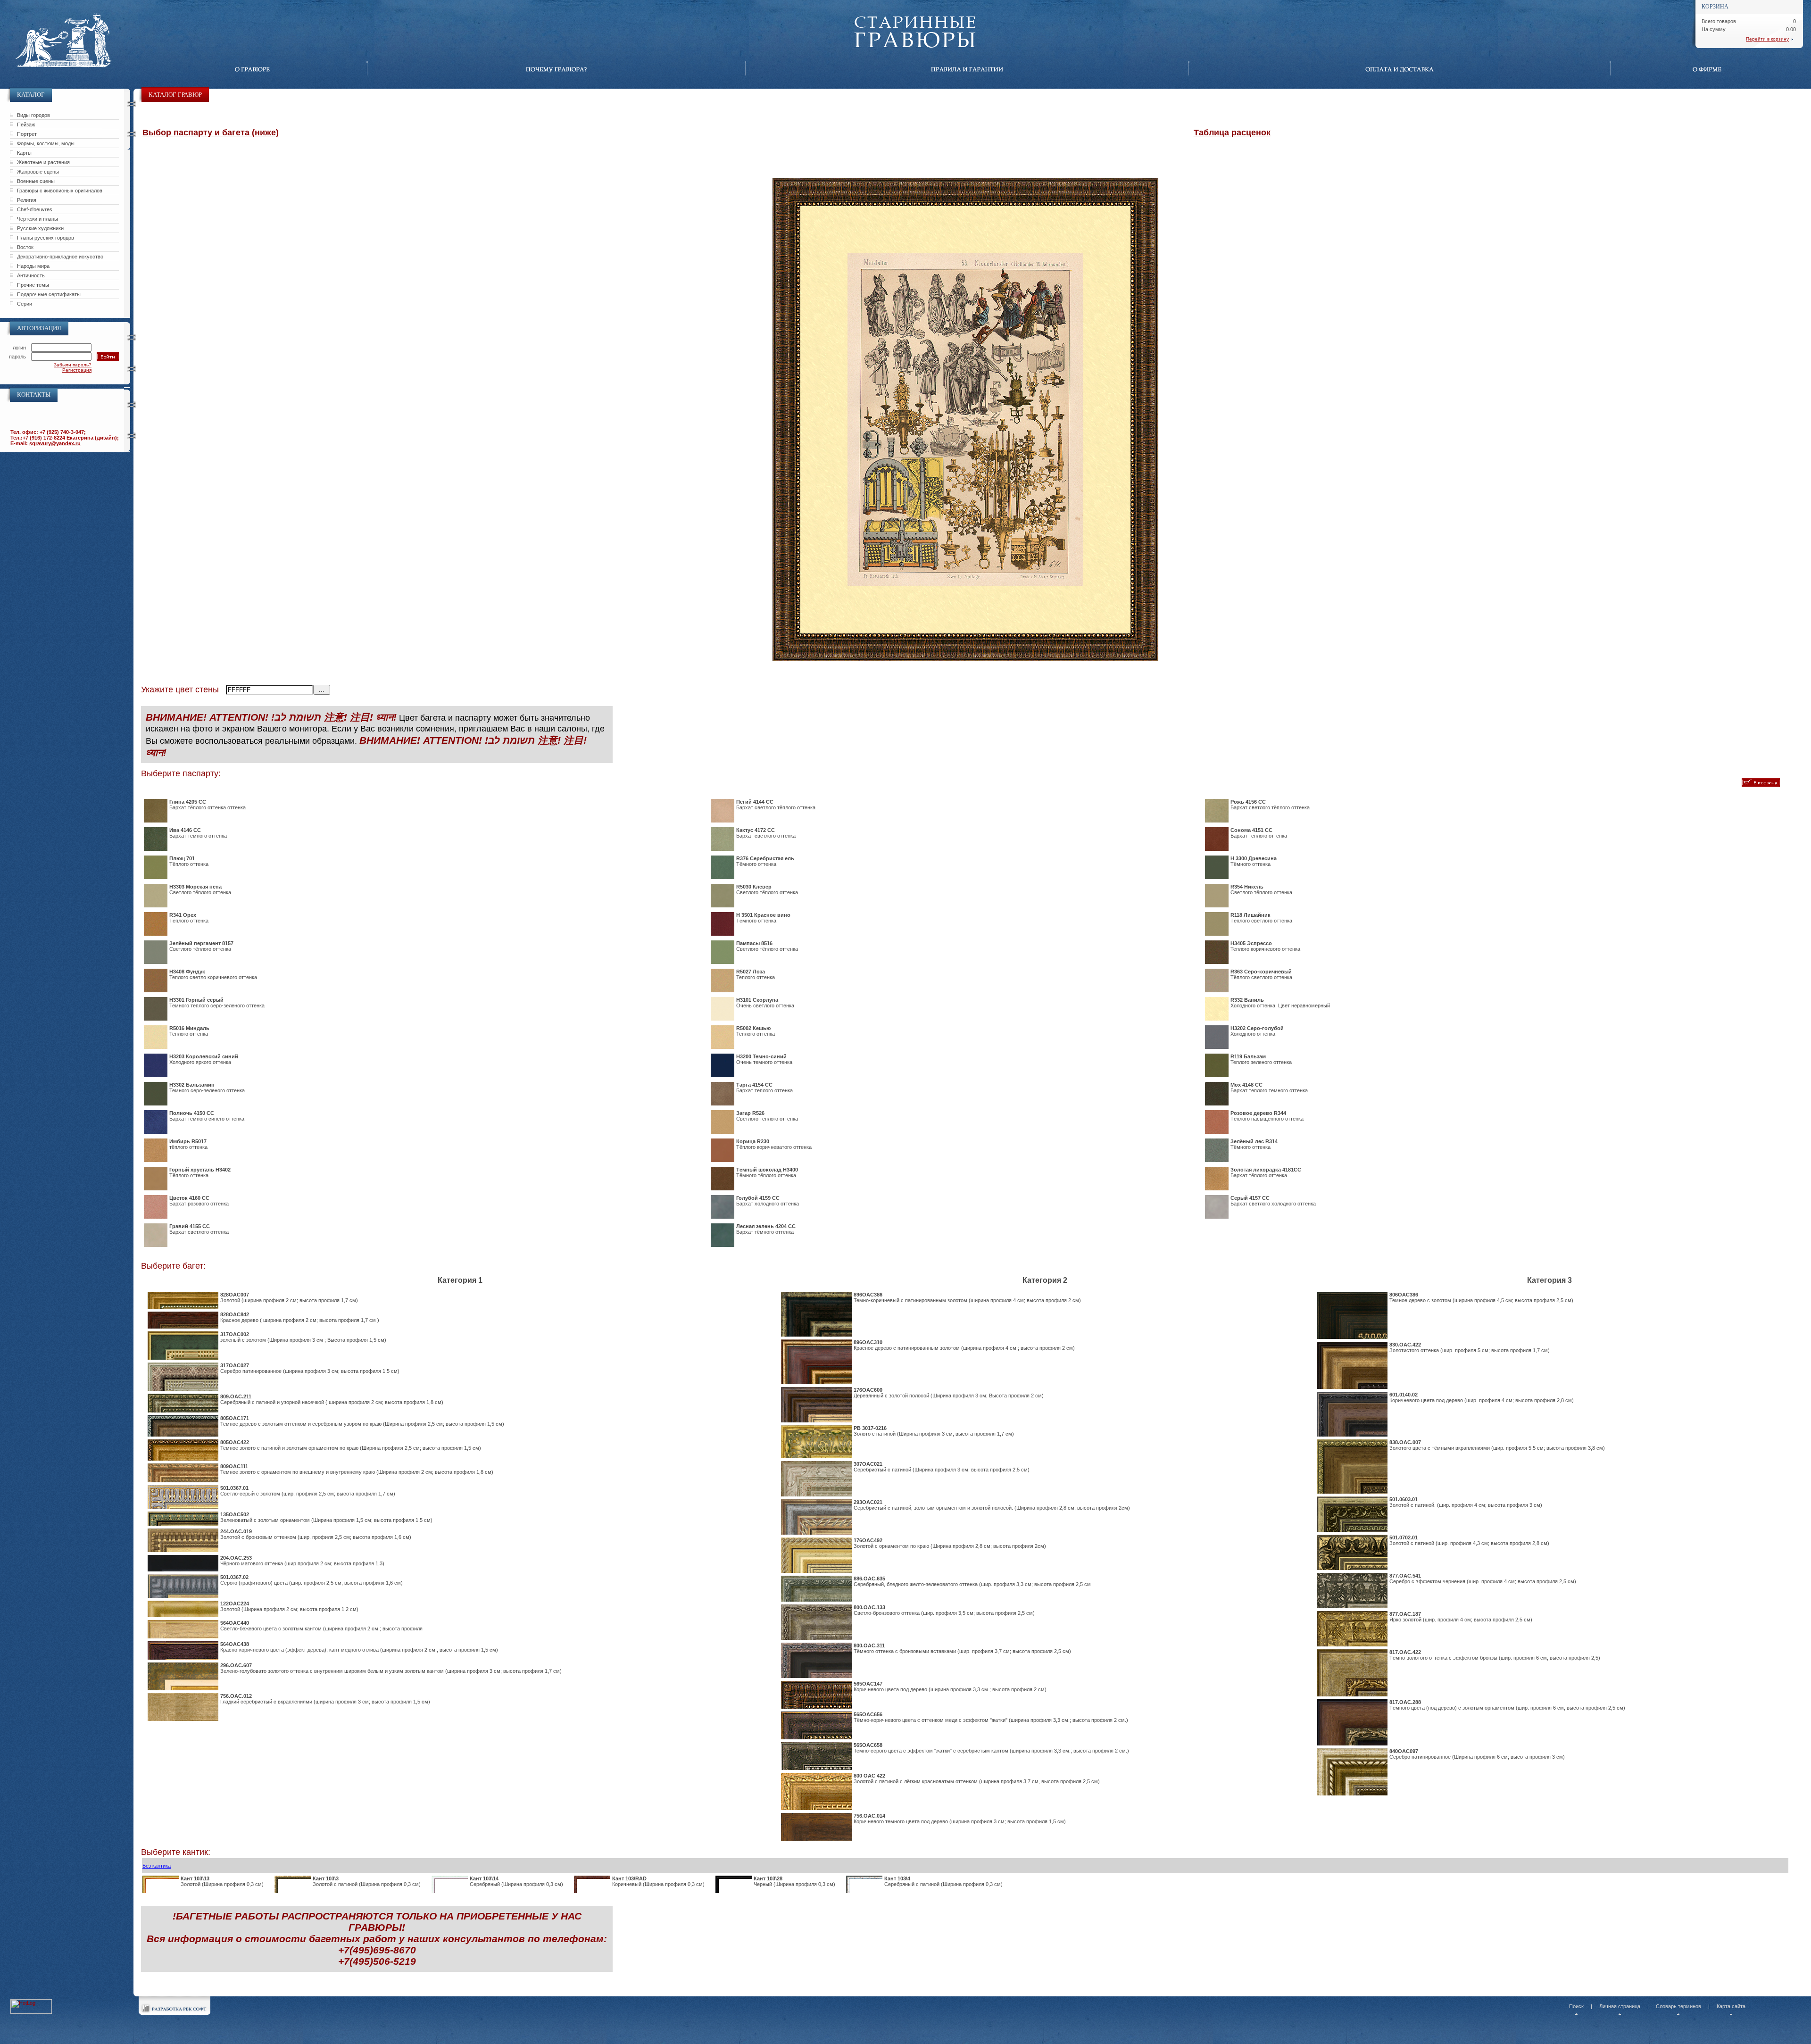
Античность (31, 275)
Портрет (27, 134)
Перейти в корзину (1767, 39)
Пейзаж (26, 125)
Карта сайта (1731, 2006)
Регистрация (77, 370)
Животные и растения (43, 162)
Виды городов (33, 115)
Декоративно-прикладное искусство (60, 257)
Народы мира (33, 266)
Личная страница (1620, 2006)
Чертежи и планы (37, 219)
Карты (24, 153)
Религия (27, 200)
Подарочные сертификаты (49, 294)
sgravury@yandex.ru (55, 443)
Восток (25, 247)
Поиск (1576, 2006)
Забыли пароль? (73, 365)
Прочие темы (33, 285)
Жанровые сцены (38, 172)
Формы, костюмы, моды (46, 143)
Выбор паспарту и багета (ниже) (211, 133)
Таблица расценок (1232, 133)
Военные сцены (36, 181)
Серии (25, 304)
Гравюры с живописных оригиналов (60, 191)
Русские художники (40, 228)
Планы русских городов (46, 238)
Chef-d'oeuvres (35, 209)
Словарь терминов (1678, 2006)
